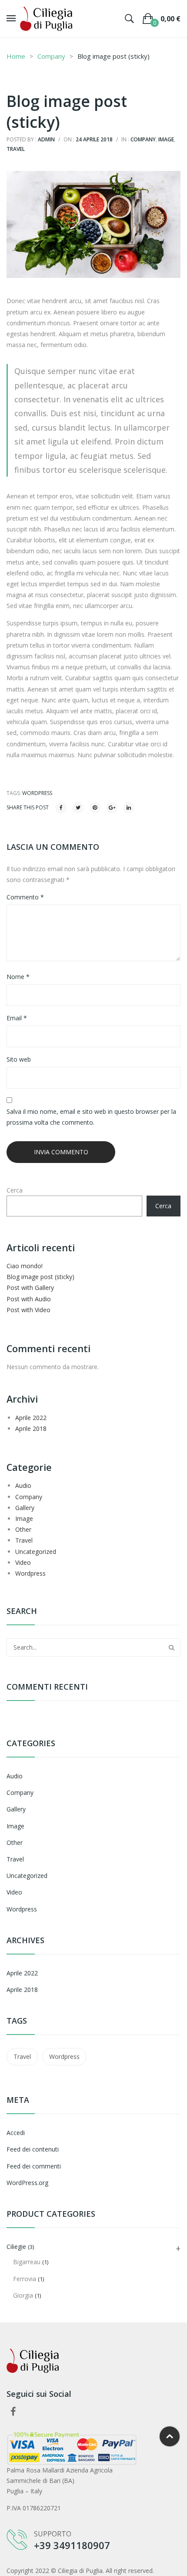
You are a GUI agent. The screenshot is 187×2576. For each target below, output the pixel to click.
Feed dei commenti (34, 2166)
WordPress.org (27, 2183)
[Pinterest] (95, 808)
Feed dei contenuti (33, 2149)
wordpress (37, 793)
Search (171, 1647)
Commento (25, 897)
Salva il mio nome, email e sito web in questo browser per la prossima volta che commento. (91, 1117)
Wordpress (30, 1573)
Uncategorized (36, 1552)
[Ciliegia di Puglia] (46, 18)
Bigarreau (27, 2262)
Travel (16, 149)
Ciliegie (16, 2247)
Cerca (15, 1190)
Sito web (19, 1059)
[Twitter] (78, 808)
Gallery (25, 1508)
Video (23, 1562)
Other (23, 1529)
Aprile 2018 (31, 1428)
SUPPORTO (53, 2534)
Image (166, 139)
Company (51, 56)
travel (22, 2056)
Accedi (16, 2133)
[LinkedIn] (129, 808)
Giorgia (23, 2295)
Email (17, 1018)
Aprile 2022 (31, 1418)
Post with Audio (29, 1299)
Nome (18, 977)
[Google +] (112, 808)
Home (16, 56)
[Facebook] (61, 808)
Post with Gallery (30, 1288)
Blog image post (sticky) (40, 1277)
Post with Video (28, 1310)
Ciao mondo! (25, 1266)
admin (46, 139)
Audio (23, 1485)
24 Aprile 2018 (94, 139)
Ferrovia (25, 2279)
